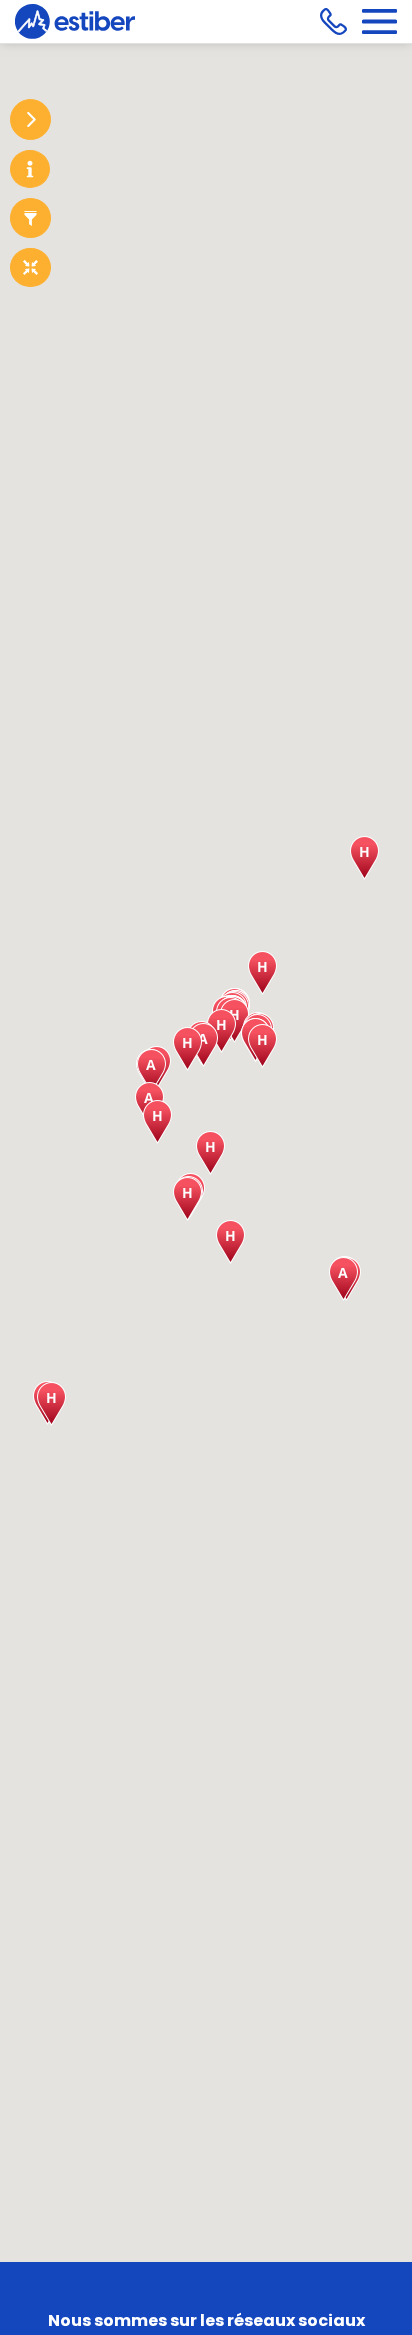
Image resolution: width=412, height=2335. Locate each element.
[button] (230, 1242)
